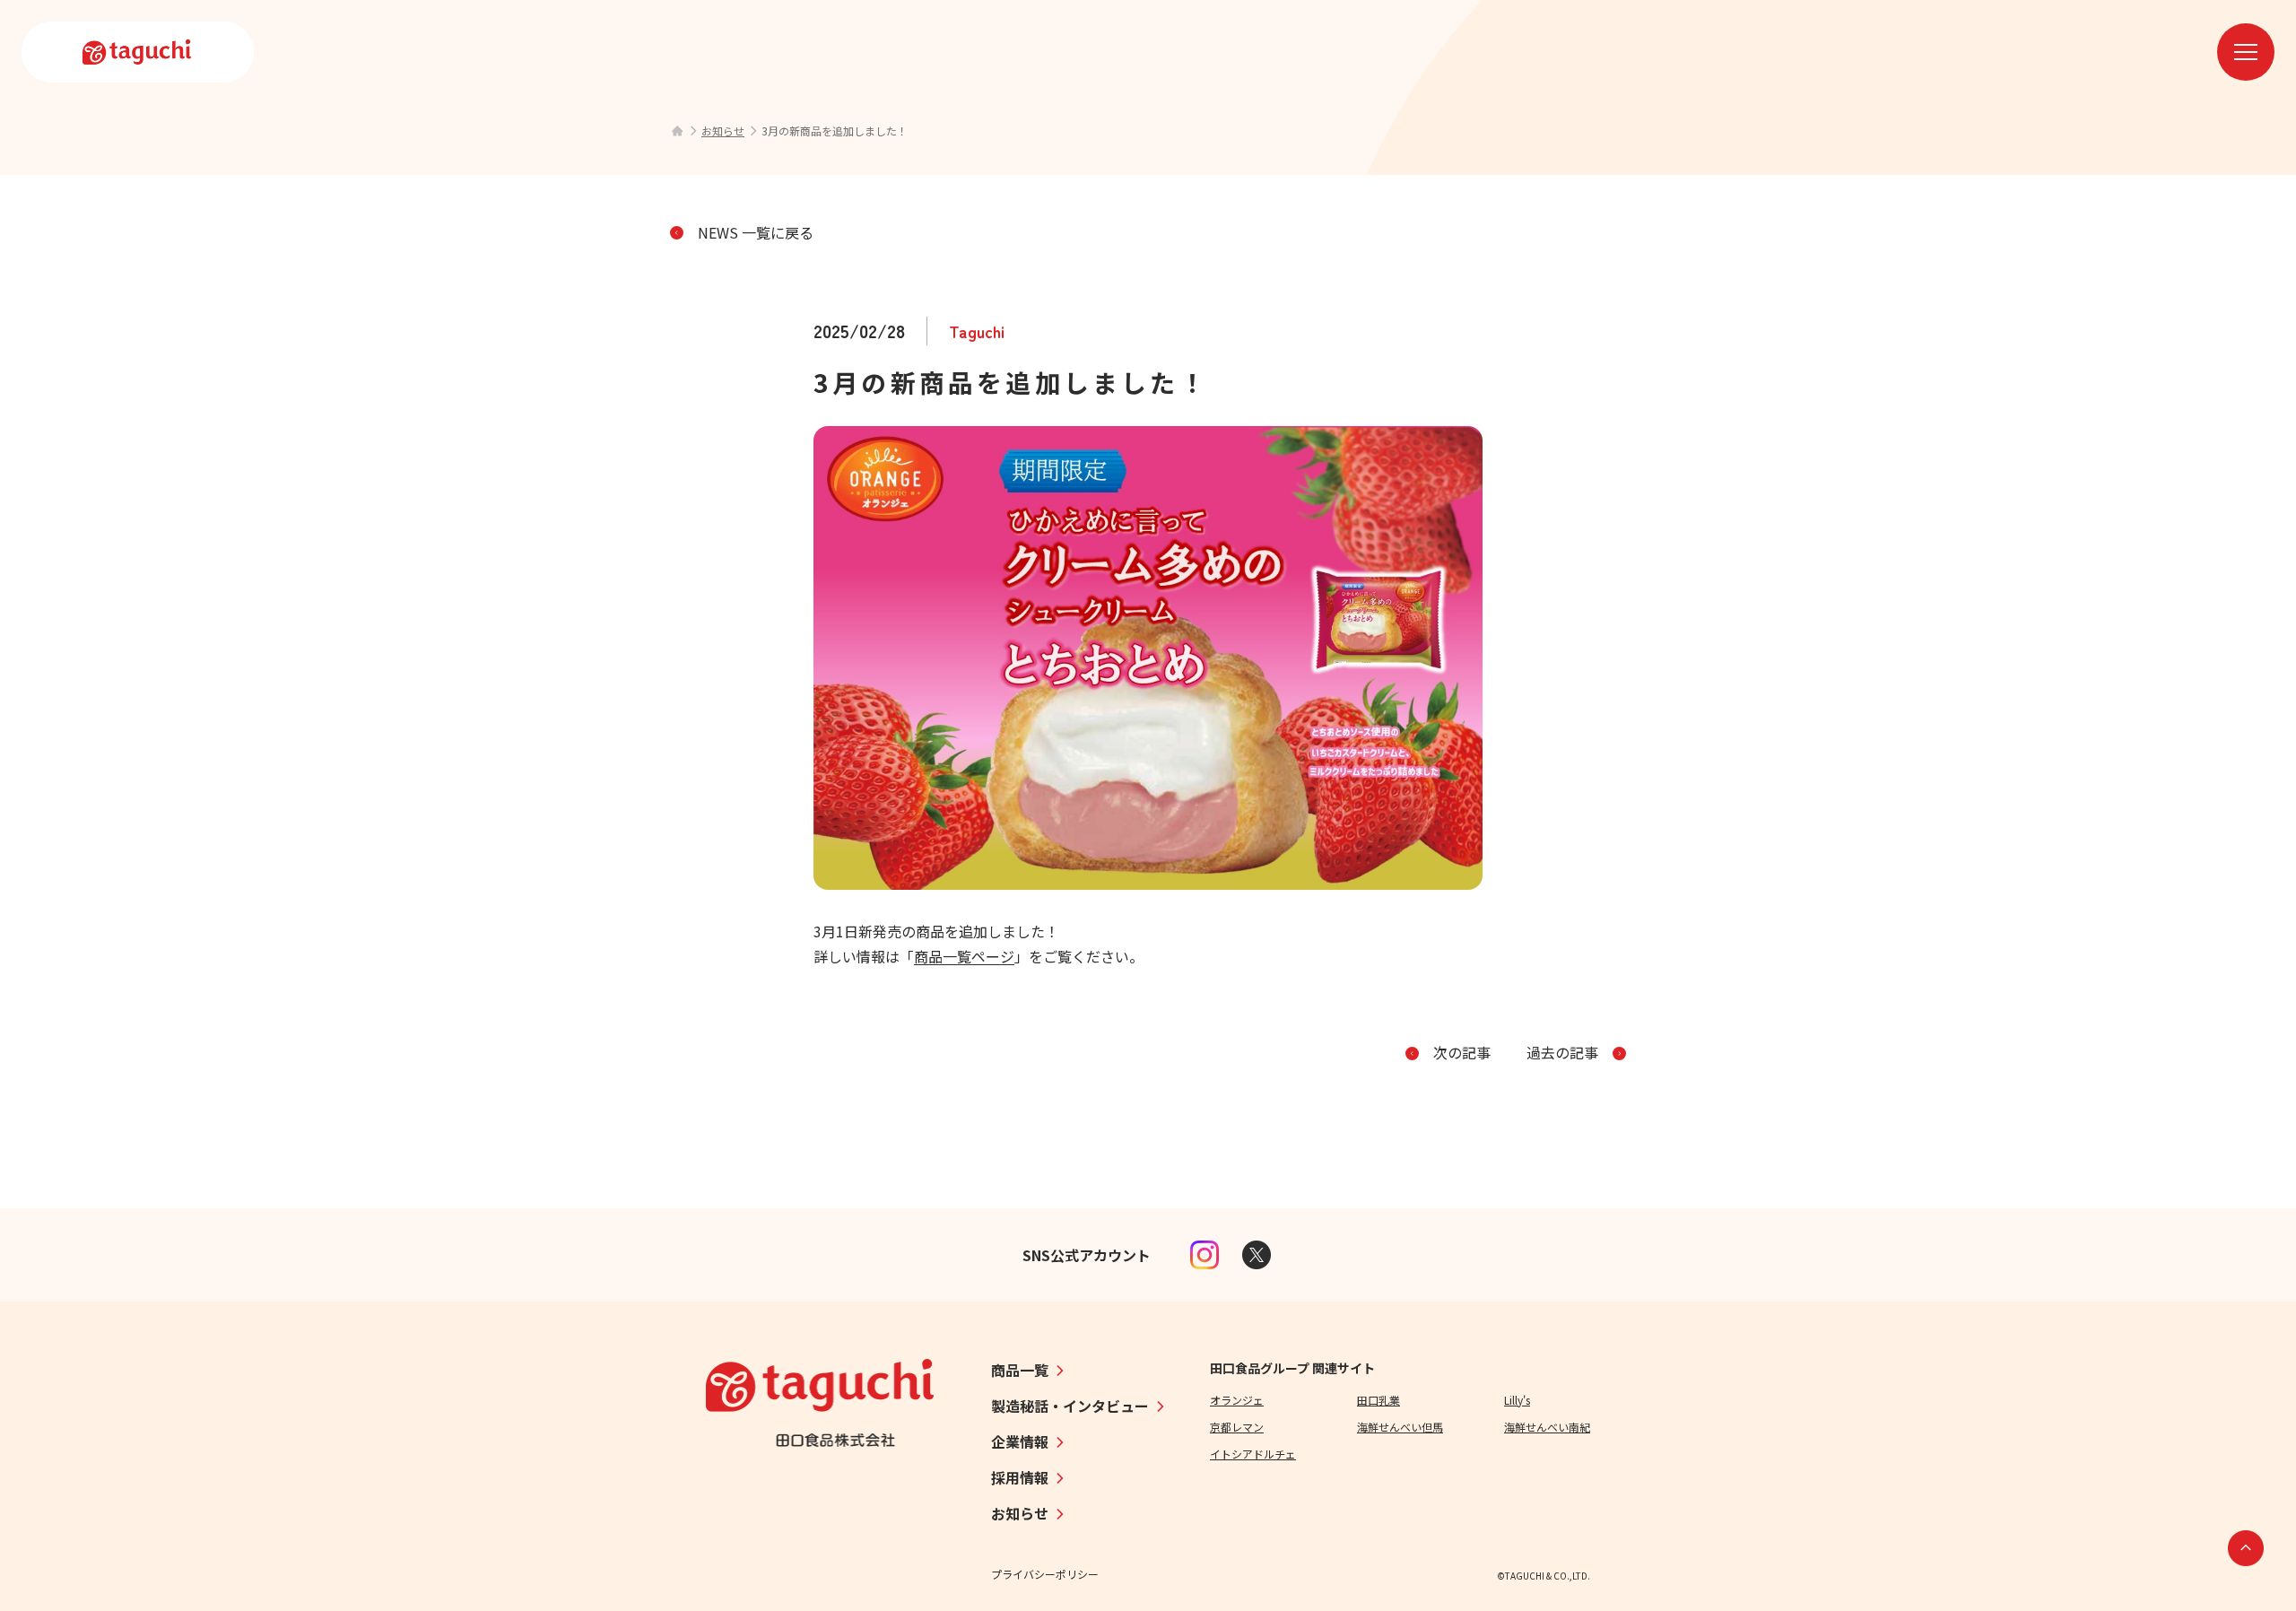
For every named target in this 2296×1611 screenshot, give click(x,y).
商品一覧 (1020, 1370)
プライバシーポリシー (1045, 1574)
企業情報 (1020, 1441)
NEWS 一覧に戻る (756, 232)
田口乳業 (1378, 1400)
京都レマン (1237, 1427)
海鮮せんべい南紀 (1547, 1427)
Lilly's (1517, 1400)
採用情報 (1020, 1477)
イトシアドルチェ (1253, 1454)
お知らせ (723, 131)
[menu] (2246, 52)
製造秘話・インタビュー (1070, 1406)
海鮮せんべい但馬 (1400, 1427)
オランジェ (1237, 1400)
